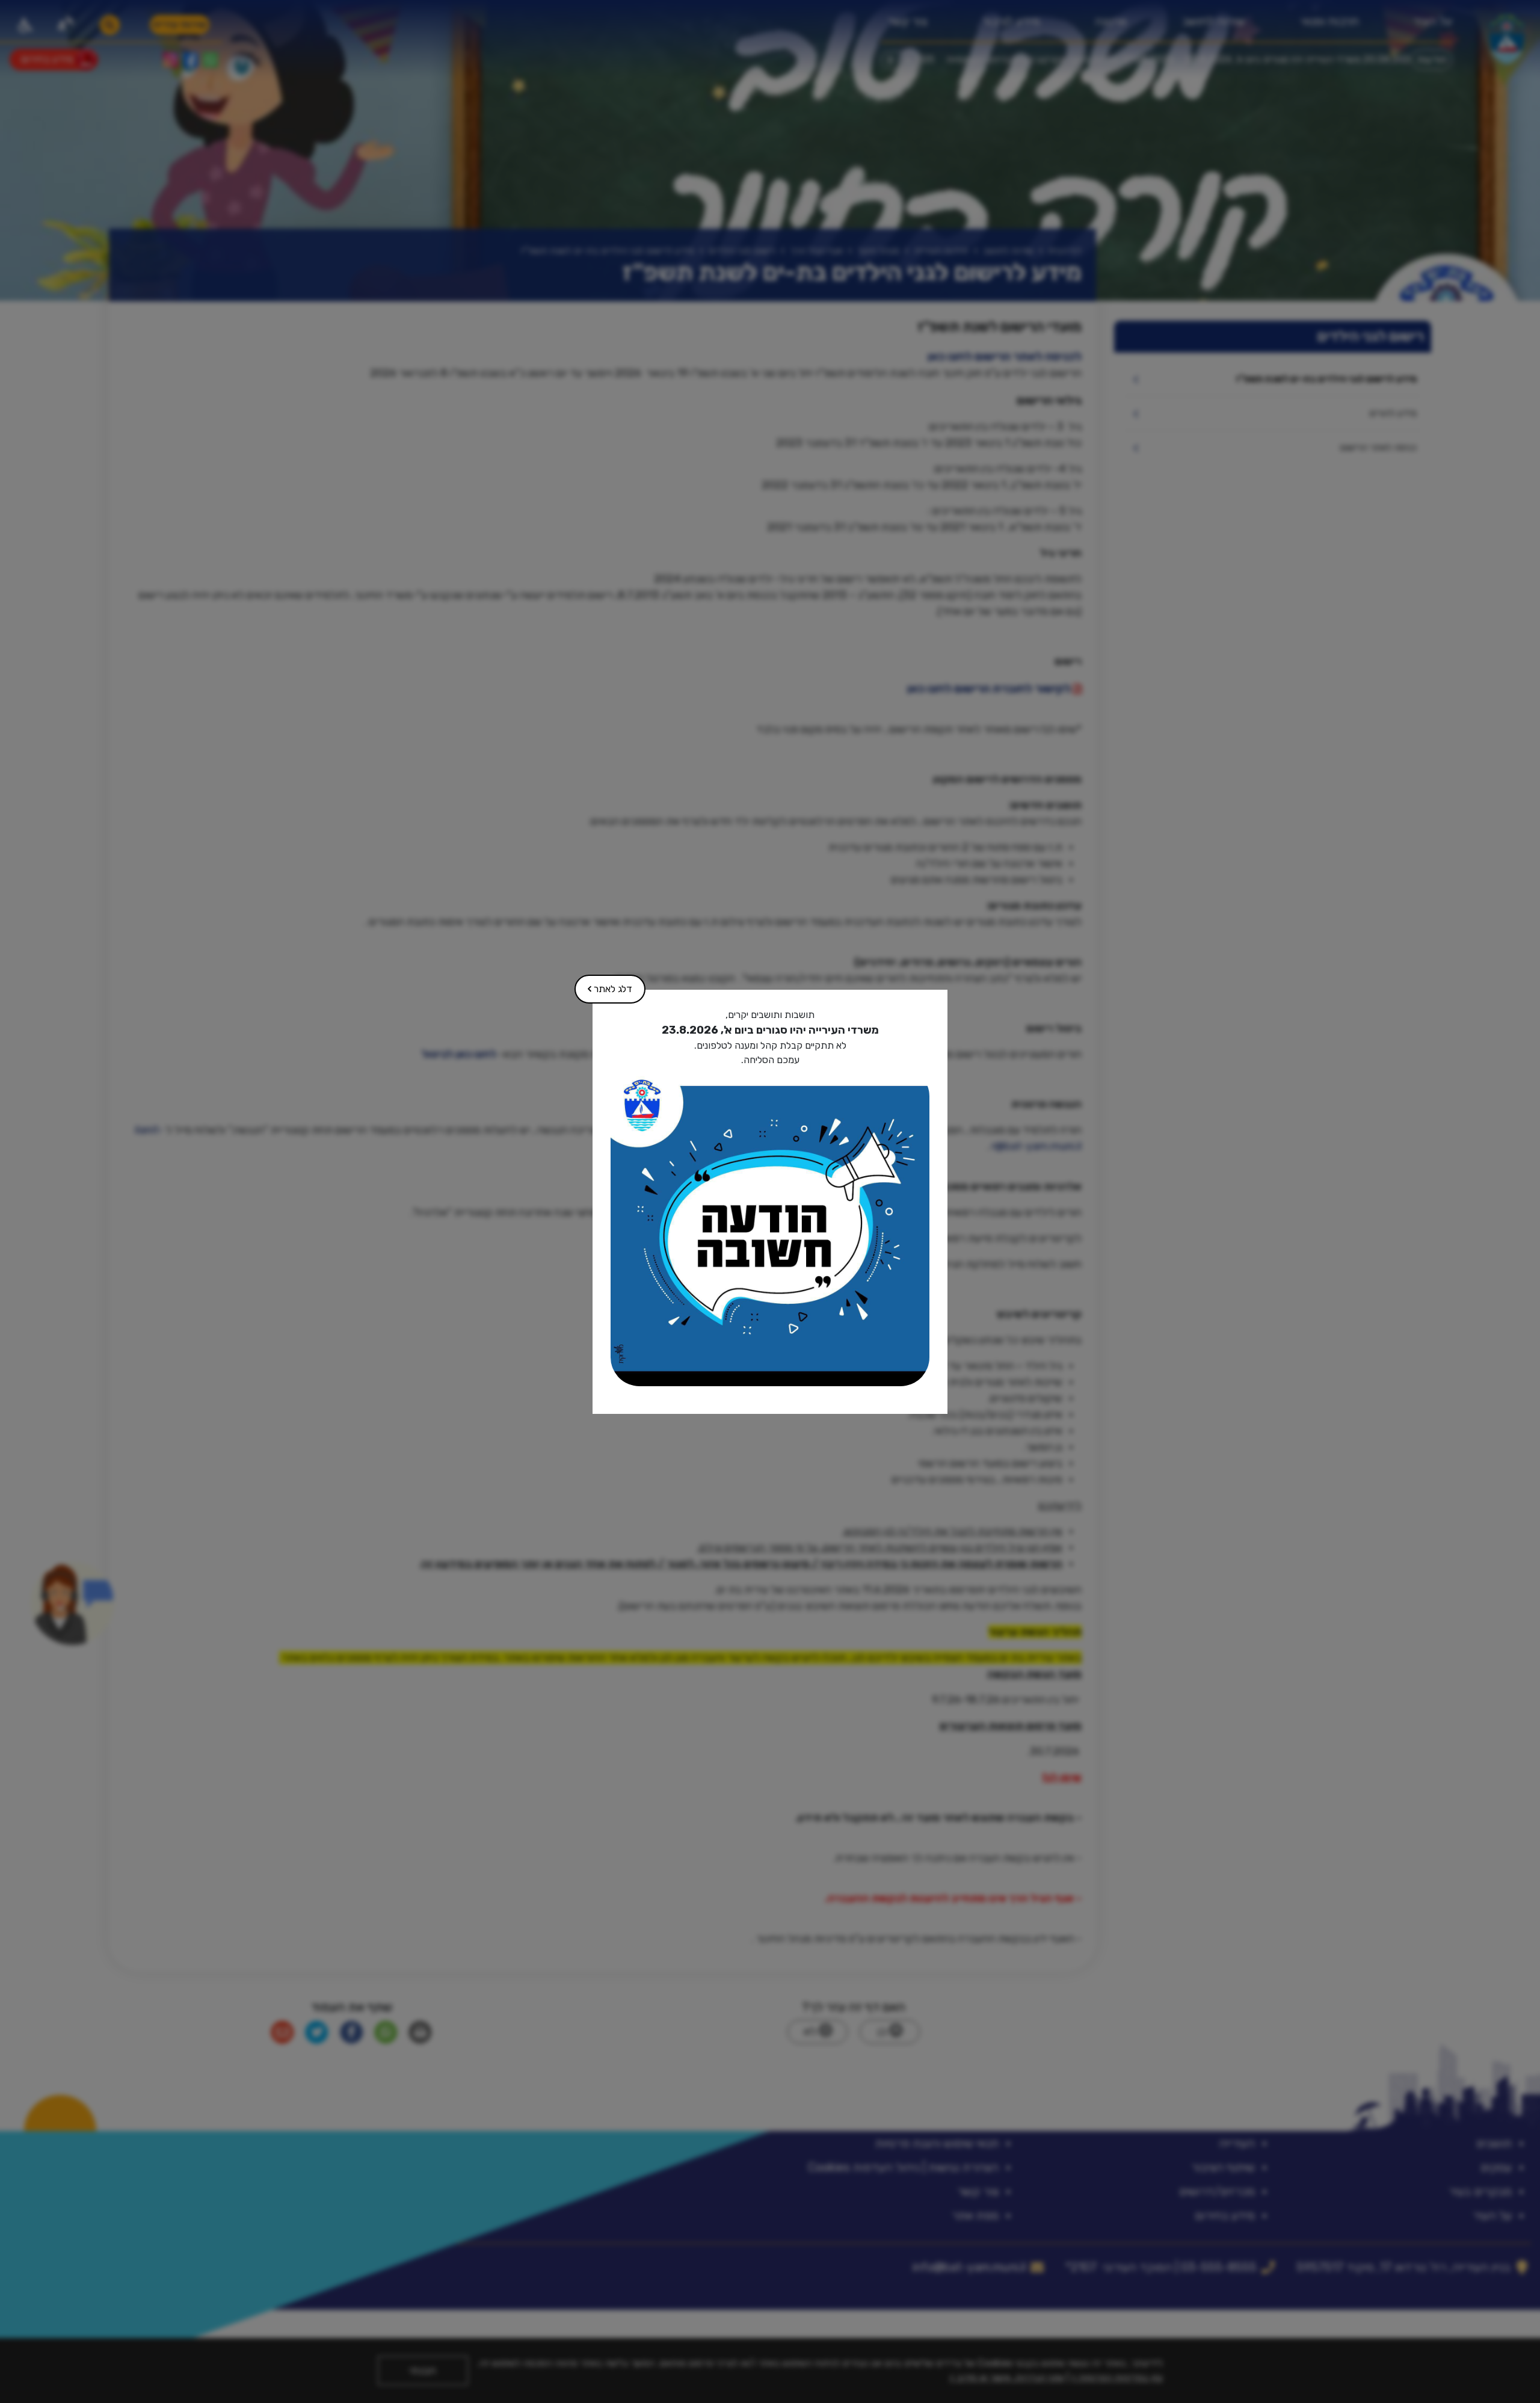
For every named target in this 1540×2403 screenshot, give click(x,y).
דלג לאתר (604, 985)
